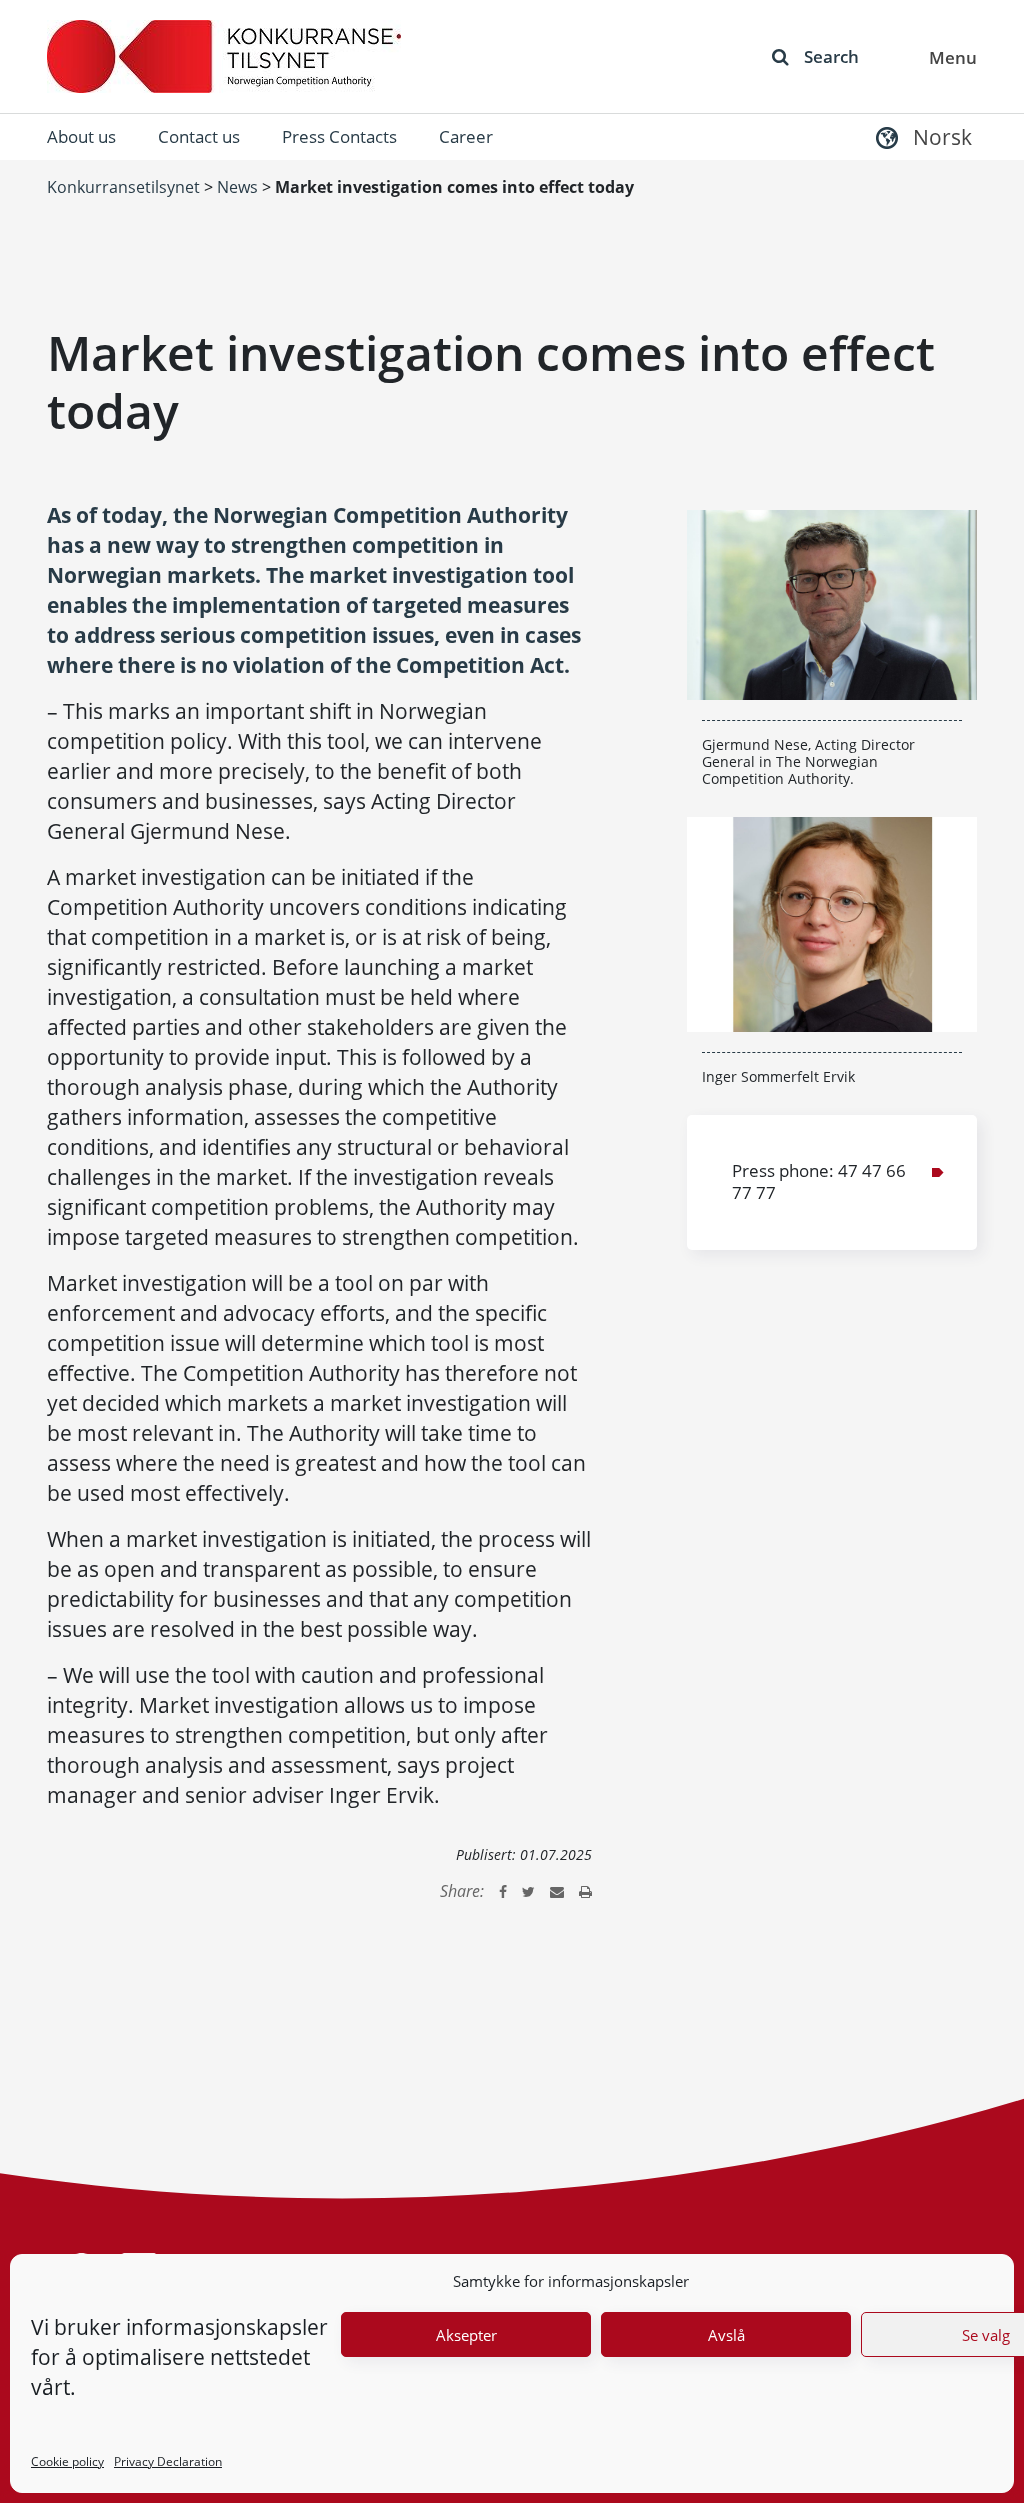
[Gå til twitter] (528, 1891)
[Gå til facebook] (503, 1891)
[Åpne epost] (557, 1891)
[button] (921, 136)
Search (831, 56)
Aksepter (466, 2335)
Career (466, 136)
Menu (953, 57)
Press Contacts (339, 136)
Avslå (726, 2335)
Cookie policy (67, 2461)
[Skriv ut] (585, 1891)
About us (81, 136)
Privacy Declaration (168, 2461)
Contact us (199, 136)
